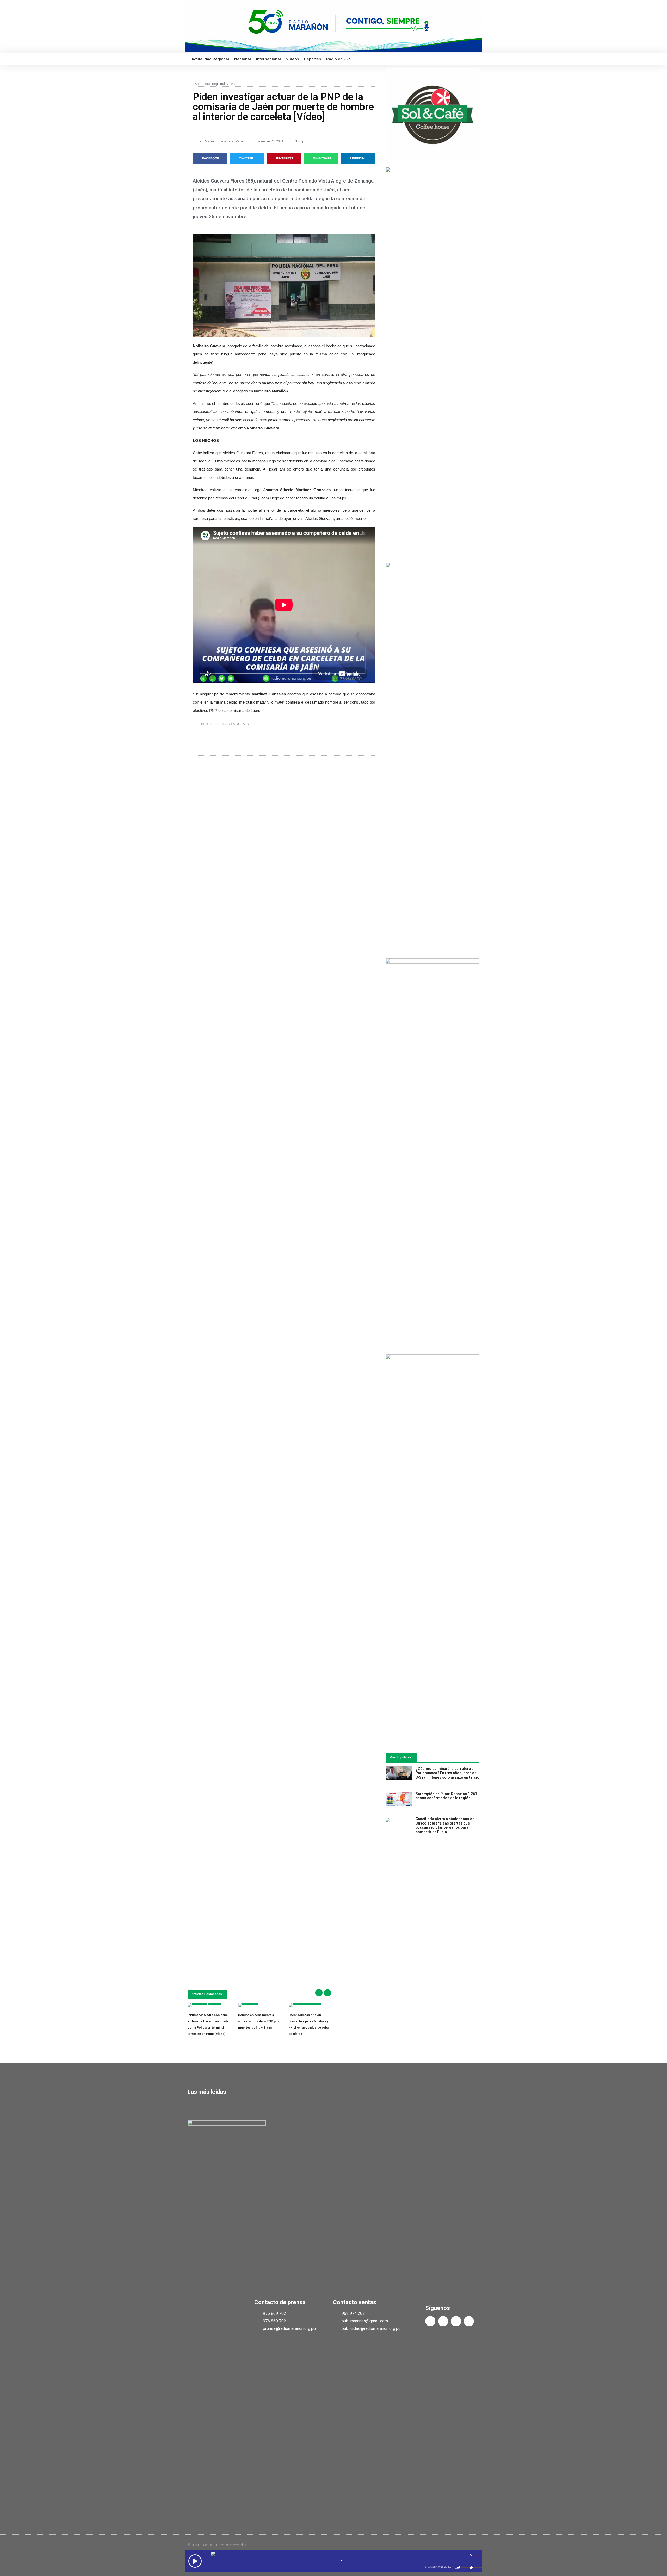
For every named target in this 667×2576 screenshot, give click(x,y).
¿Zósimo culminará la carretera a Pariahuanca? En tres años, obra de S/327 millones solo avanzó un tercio (447, 1773)
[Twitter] (443, 2321)
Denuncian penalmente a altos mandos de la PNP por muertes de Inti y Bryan (259, 2021)
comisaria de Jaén (233, 724)
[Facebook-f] (430, 2321)
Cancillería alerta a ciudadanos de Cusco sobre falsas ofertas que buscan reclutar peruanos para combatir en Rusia (445, 1825)
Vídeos (292, 59)
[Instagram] (469, 2321)
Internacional (268, 59)
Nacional (243, 59)
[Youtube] (456, 2321)
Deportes (313, 59)
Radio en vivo (338, 59)
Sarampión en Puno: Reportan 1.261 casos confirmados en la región (446, 1796)
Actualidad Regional (210, 59)
